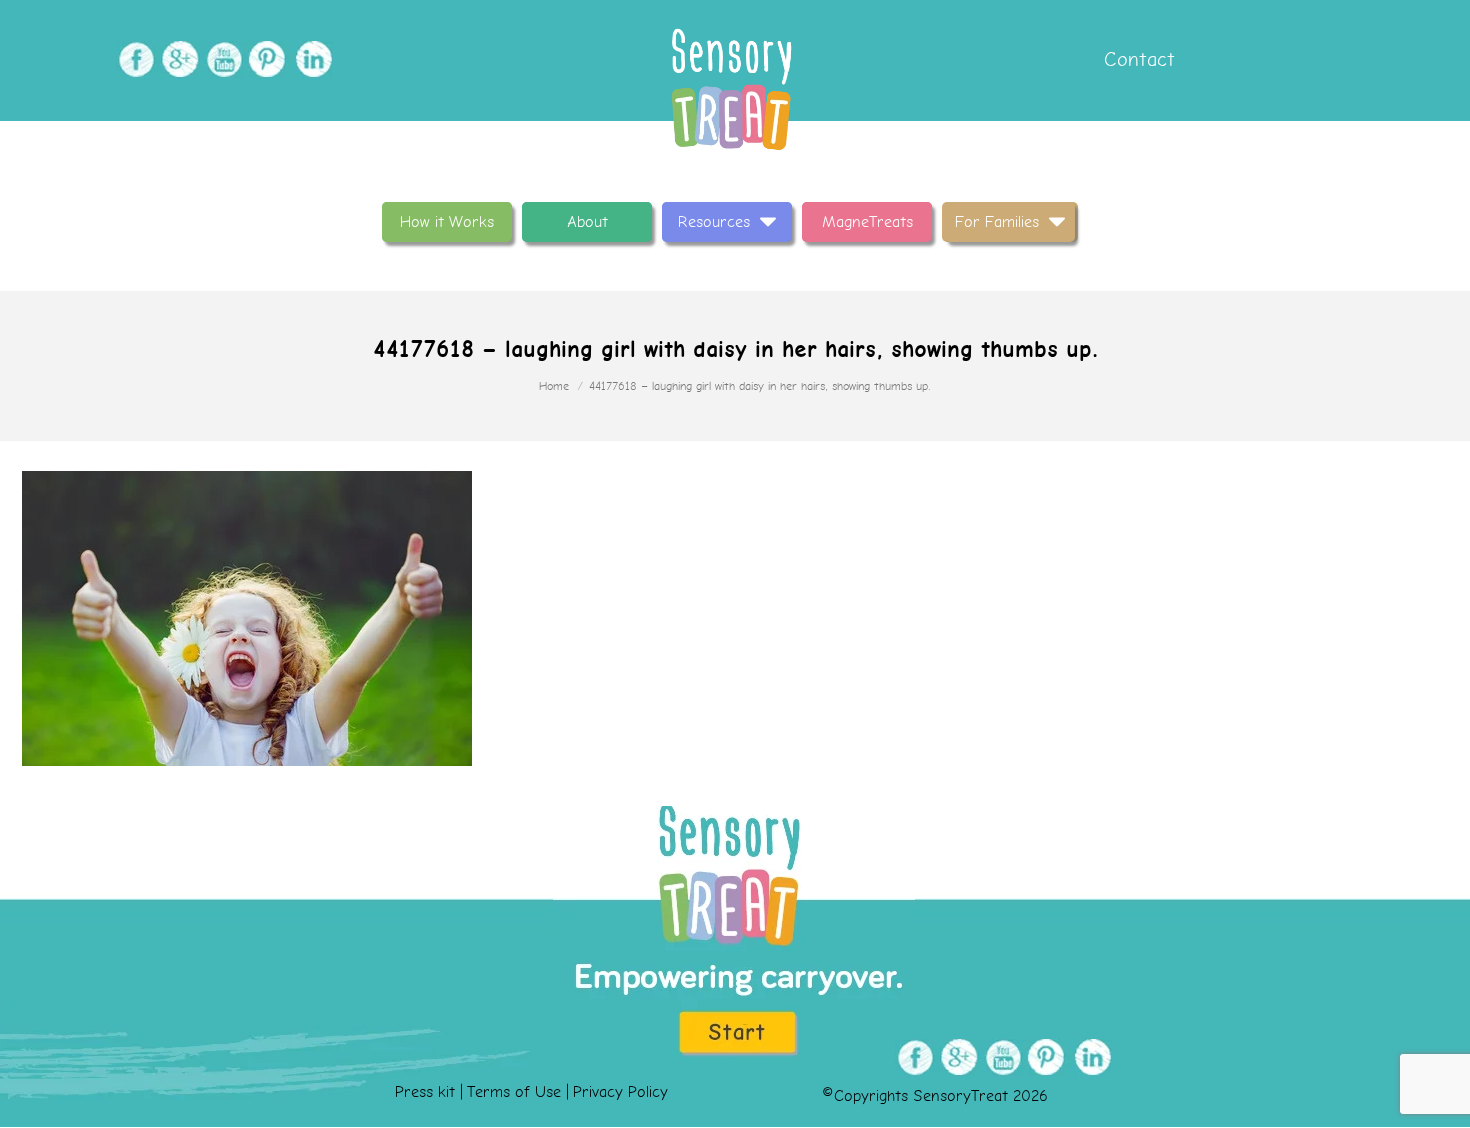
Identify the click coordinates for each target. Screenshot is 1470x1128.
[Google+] (177, 59)
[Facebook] (133, 59)
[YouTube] (221, 59)
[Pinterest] (265, 59)
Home (554, 386)
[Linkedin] (309, 59)
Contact (1136, 59)
